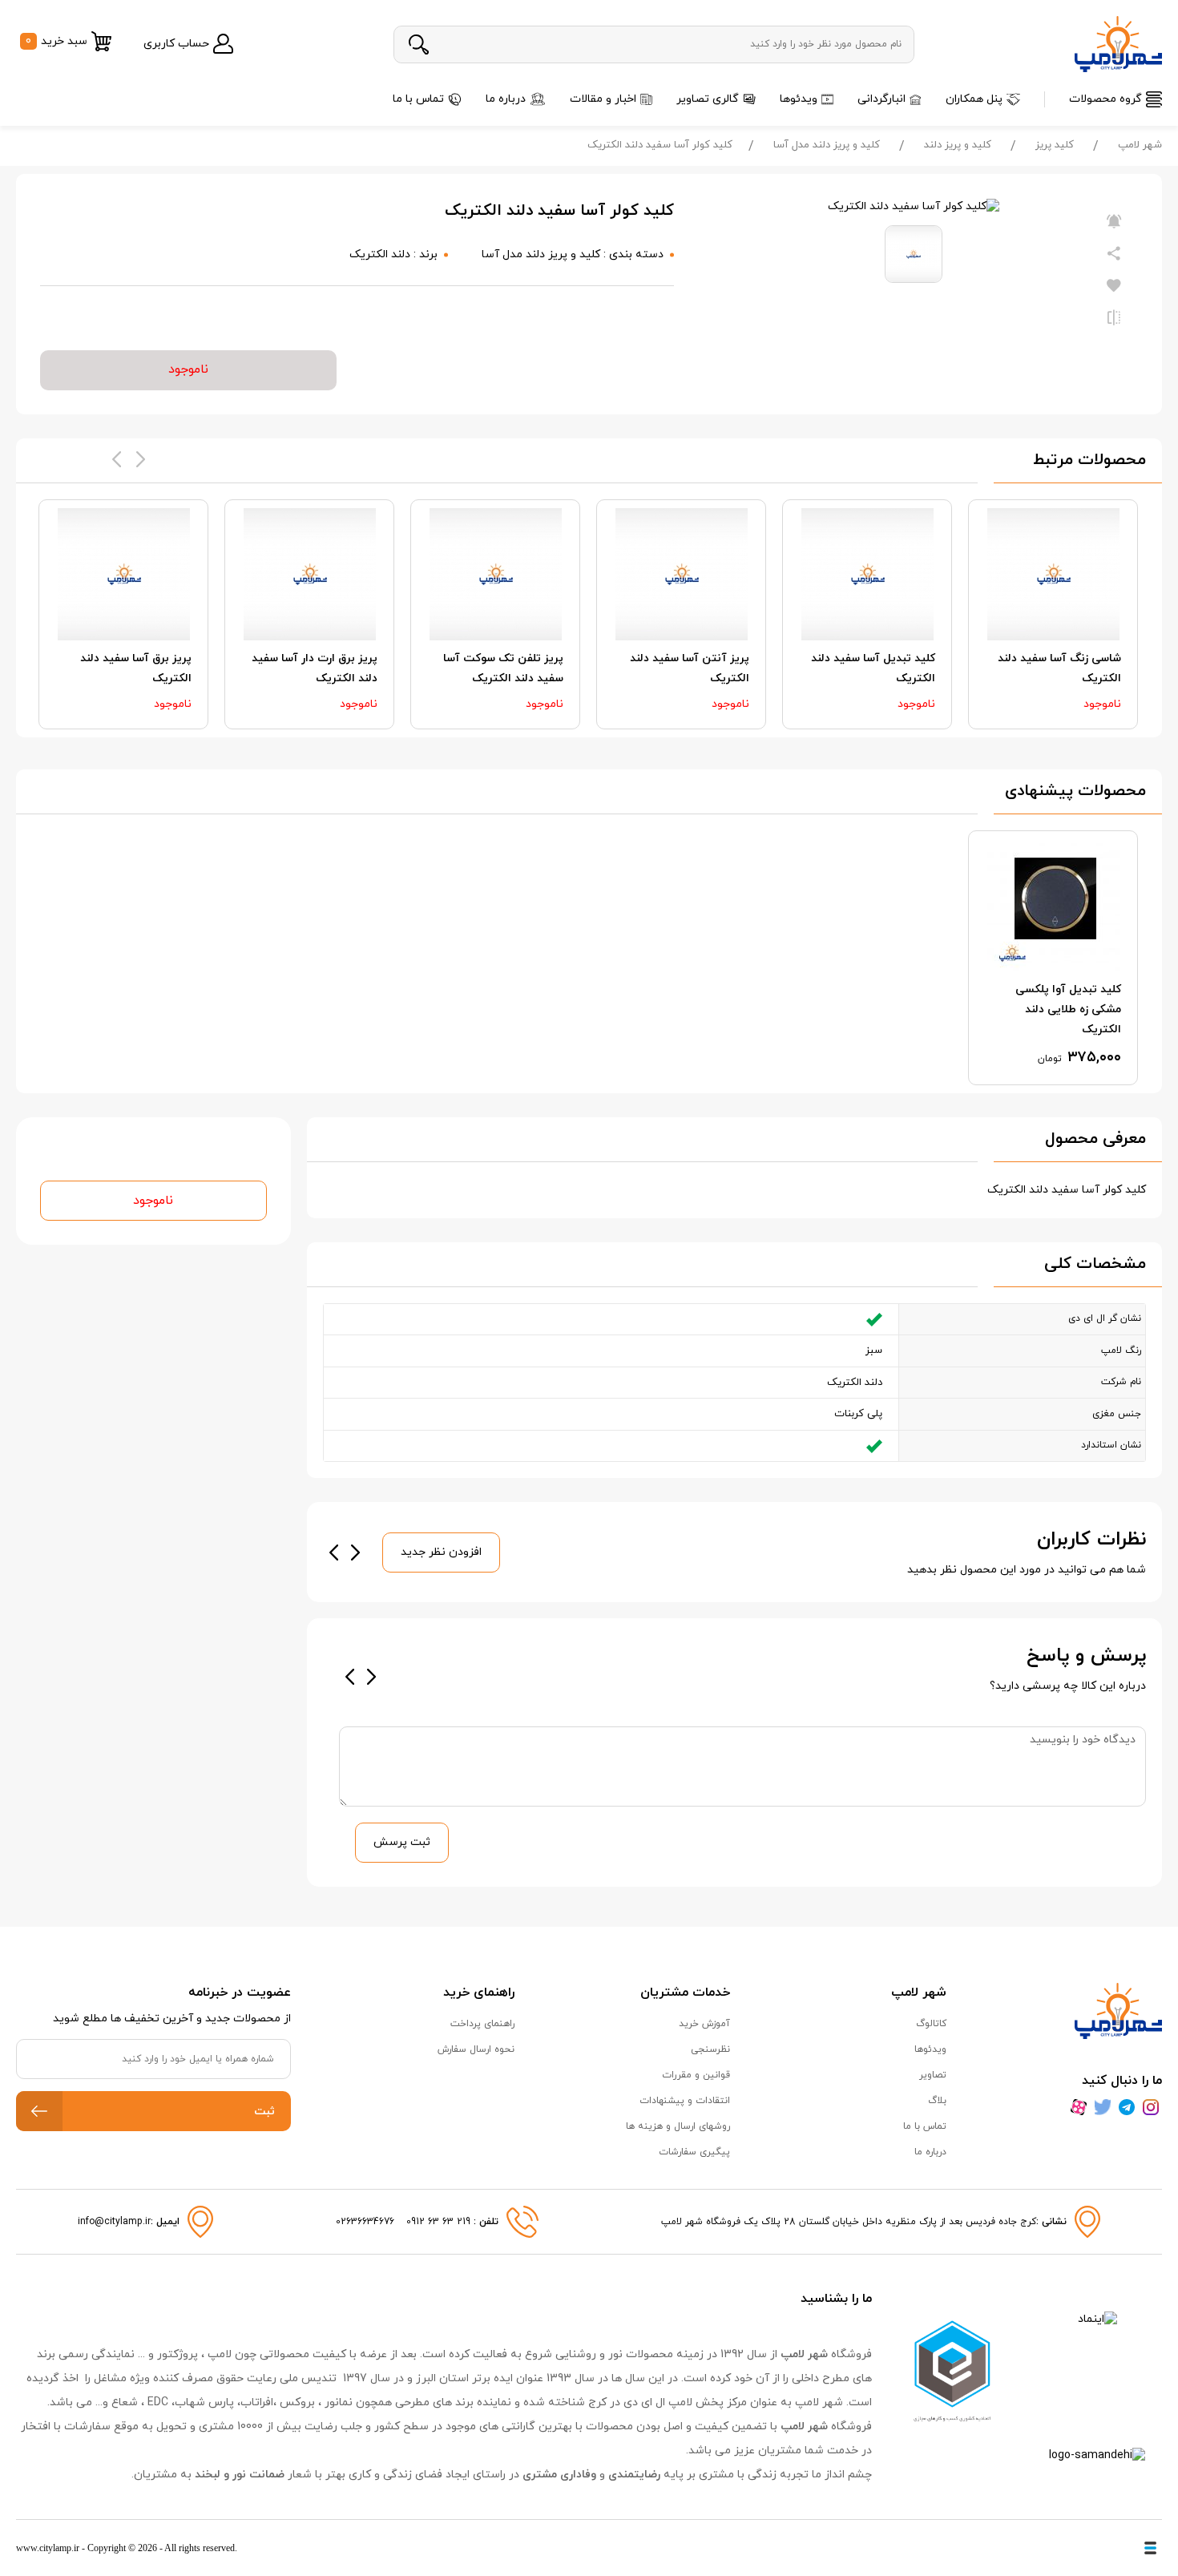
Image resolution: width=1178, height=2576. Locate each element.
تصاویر (933, 2075)
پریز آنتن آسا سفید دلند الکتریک (690, 668)
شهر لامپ (1140, 145)
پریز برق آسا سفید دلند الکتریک (136, 668)
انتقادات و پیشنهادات (685, 2101)
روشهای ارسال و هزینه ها (678, 2126)
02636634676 (365, 2222)
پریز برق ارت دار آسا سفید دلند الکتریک (315, 668)
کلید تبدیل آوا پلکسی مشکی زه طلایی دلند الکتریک (1068, 1009)
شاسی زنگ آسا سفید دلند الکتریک (1059, 668)
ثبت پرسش (402, 1842)
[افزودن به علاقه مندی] (1114, 286)
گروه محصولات (1105, 99)
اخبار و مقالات (603, 99)
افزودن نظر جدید (441, 1552)
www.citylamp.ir (48, 2548)
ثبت (264, 2112)
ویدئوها (799, 99)
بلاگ (937, 2101)
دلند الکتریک (380, 254)
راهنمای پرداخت (482, 2024)
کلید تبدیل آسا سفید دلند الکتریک (873, 668)
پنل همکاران (974, 99)
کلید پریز (1055, 145)
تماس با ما (418, 99)
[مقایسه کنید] (1114, 318)
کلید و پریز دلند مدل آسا (827, 145)
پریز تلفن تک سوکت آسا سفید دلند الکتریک (503, 668)
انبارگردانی (881, 99)
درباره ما (506, 99)
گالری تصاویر (708, 99)
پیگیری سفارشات (694, 2152)
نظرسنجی (710, 2049)
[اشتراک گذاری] (1114, 254)
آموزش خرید (704, 2024)
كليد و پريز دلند (958, 145)
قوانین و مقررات (696, 2075)
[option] (1053, 614)
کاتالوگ (931, 2024)
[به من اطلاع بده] (1114, 222)
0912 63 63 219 (440, 2222)
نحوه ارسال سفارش (476, 2049)
